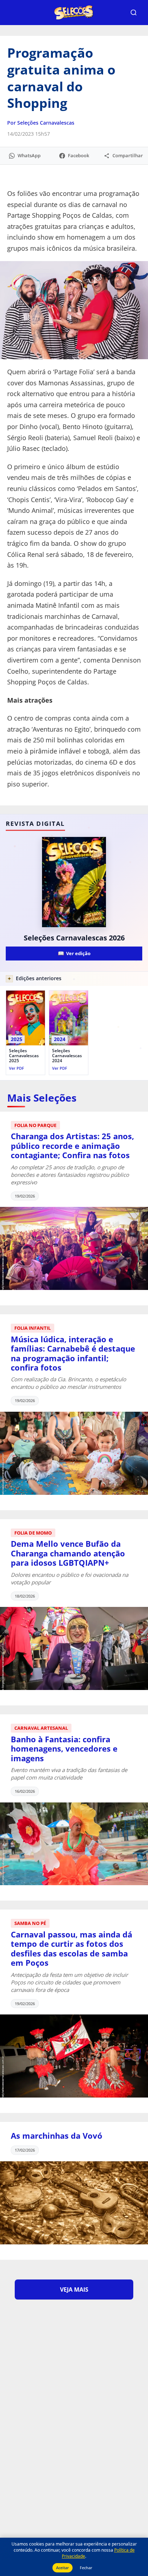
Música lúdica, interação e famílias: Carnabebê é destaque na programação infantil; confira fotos (73, 1353)
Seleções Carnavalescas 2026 (74, 938)
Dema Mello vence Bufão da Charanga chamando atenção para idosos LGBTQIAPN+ (68, 1553)
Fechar (86, 2568)
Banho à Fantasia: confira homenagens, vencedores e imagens (64, 1749)
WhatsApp (29, 155)
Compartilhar (128, 155)
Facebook (78, 155)
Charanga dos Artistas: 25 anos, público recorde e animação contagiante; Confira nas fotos (72, 1145)
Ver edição (74, 953)
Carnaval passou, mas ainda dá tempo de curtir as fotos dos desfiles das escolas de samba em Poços (71, 1948)
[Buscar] (134, 13)
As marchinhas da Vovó (57, 2136)
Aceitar (63, 2568)
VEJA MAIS (74, 2289)
